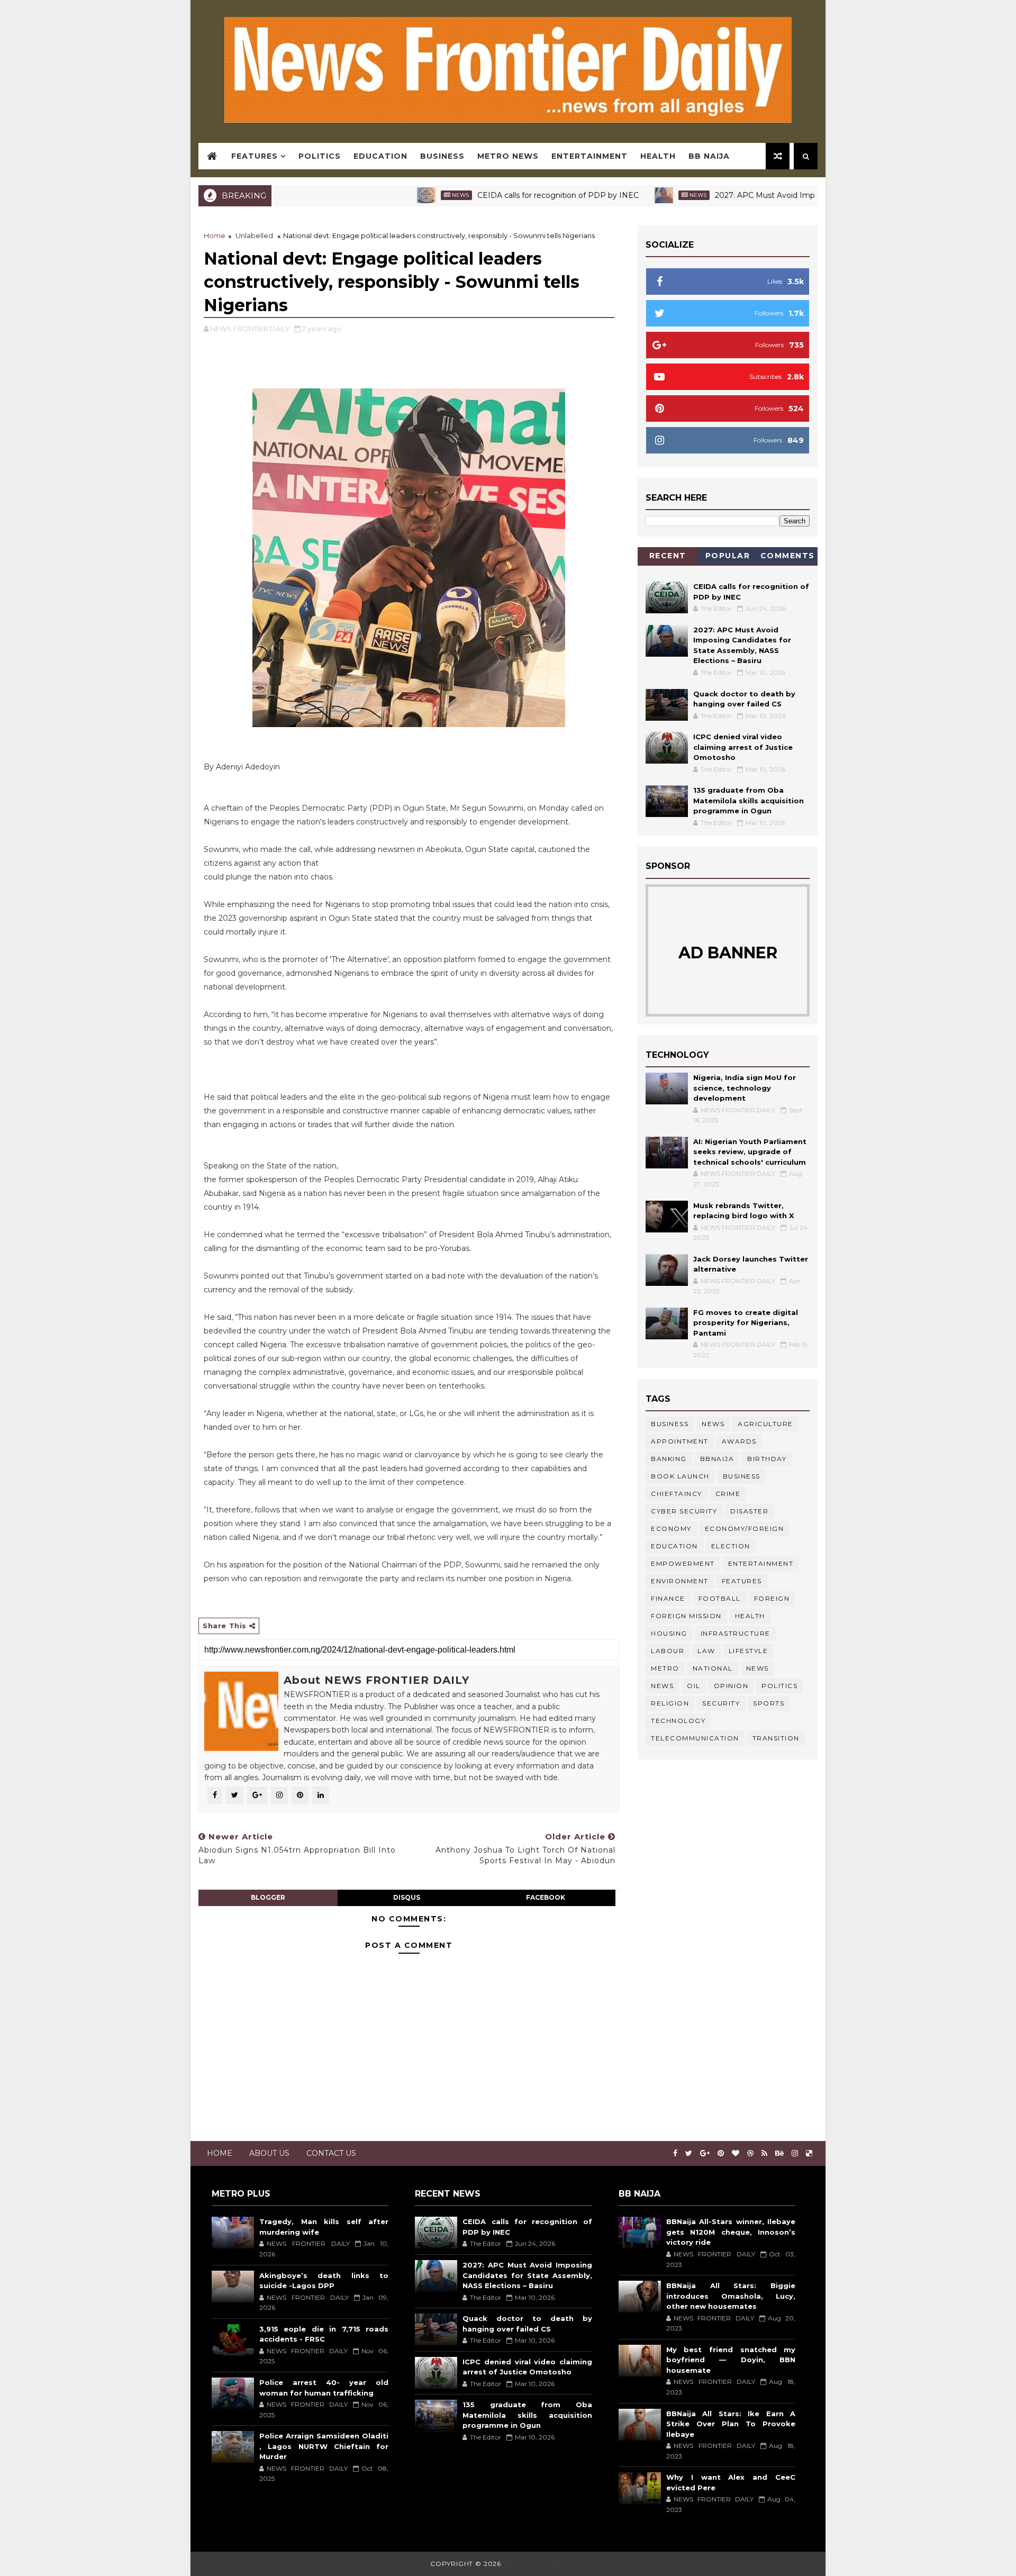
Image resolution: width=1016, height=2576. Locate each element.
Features (255, 156)
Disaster (749, 1511)
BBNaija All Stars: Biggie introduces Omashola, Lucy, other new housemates (731, 2296)
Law (706, 1651)
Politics (320, 156)
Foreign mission (686, 1616)
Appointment (680, 1441)
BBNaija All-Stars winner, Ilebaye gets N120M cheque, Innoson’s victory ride (731, 2232)
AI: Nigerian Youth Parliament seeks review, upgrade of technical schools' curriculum (750, 1152)
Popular (728, 556)
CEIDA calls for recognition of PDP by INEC (486, 195)
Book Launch (680, 1476)
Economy (671, 1529)
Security (721, 1703)
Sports (769, 1703)
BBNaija (717, 1459)
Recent (668, 556)
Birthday (767, 1459)
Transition (776, 1738)
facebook (546, 1897)
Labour (668, 1651)
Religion (670, 1703)
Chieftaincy (677, 1494)
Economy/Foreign (745, 1529)
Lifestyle (749, 1651)
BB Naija (709, 156)
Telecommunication (695, 1738)
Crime (728, 1494)
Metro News (508, 156)
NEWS (662, 1686)
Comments (788, 556)
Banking (669, 1459)
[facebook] (675, 2153)
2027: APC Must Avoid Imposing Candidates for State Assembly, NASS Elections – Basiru (806, 195)
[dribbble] (750, 2153)
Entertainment (589, 156)
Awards (739, 1441)
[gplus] (705, 2153)
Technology (678, 1721)
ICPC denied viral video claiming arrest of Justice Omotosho (743, 747)
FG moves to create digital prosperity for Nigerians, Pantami (746, 1323)
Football (720, 1598)
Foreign (772, 1598)
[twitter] (689, 2153)
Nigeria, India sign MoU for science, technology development (745, 1088)
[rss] (764, 2153)
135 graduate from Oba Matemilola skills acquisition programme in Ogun (749, 800)
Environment (680, 1581)
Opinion (731, 1686)
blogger (268, 1897)
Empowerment (683, 1563)
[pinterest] (721, 2153)
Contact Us (331, 2153)
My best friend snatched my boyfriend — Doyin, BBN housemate (731, 2360)
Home (215, 235)
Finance (668, 1598)
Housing (669, 1633)
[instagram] (795, 2153)
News (388, 195)
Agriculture (765, 1424)
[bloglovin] (736, 2153)
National (713, 1668)
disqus (407, 1897)
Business (442, 156)
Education (380, 156)
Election (731, 1546)
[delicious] (809, 2153)
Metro (665, 1668)
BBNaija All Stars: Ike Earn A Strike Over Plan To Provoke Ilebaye (731, 2424)
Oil (694, 1686)
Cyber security (684, 1511)
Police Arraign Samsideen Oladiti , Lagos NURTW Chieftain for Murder (324, 2446)
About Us (269, 2153)
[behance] (779, 2153)
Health (658, 156)
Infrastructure (736, 1633)
